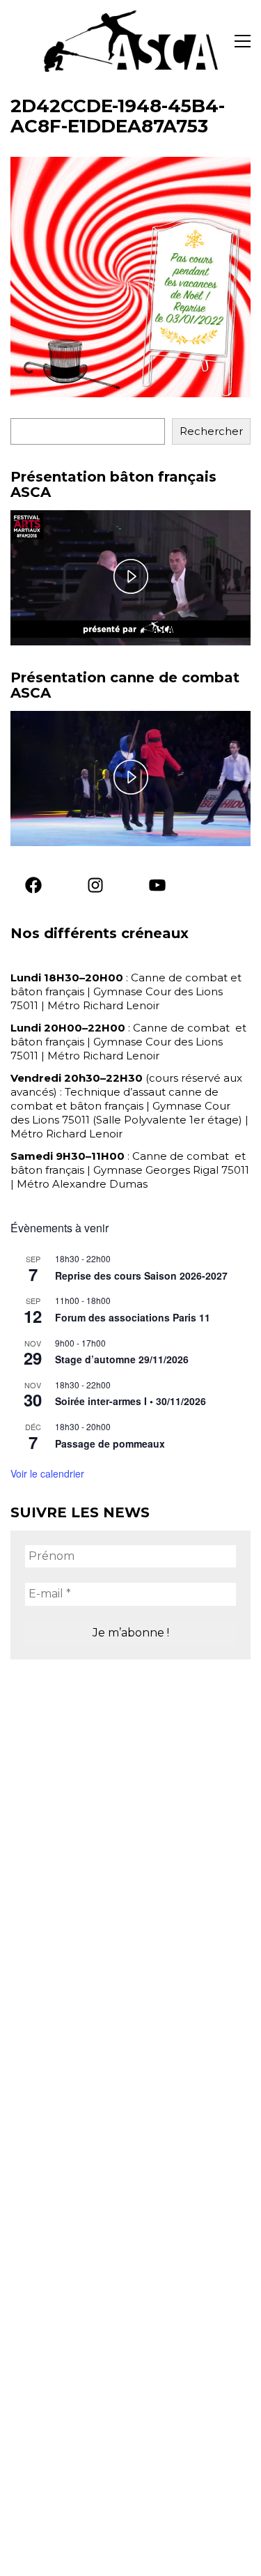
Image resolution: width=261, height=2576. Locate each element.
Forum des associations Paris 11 (133, 1317)
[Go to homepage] (131, 41)
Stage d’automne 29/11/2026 (122, 1359)
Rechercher (211, 431)
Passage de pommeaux (110, 1443)
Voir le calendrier (47, 1473)
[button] (243, 41)
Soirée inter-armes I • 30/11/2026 (130, 1401)
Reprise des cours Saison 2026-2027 (141, 1275)
